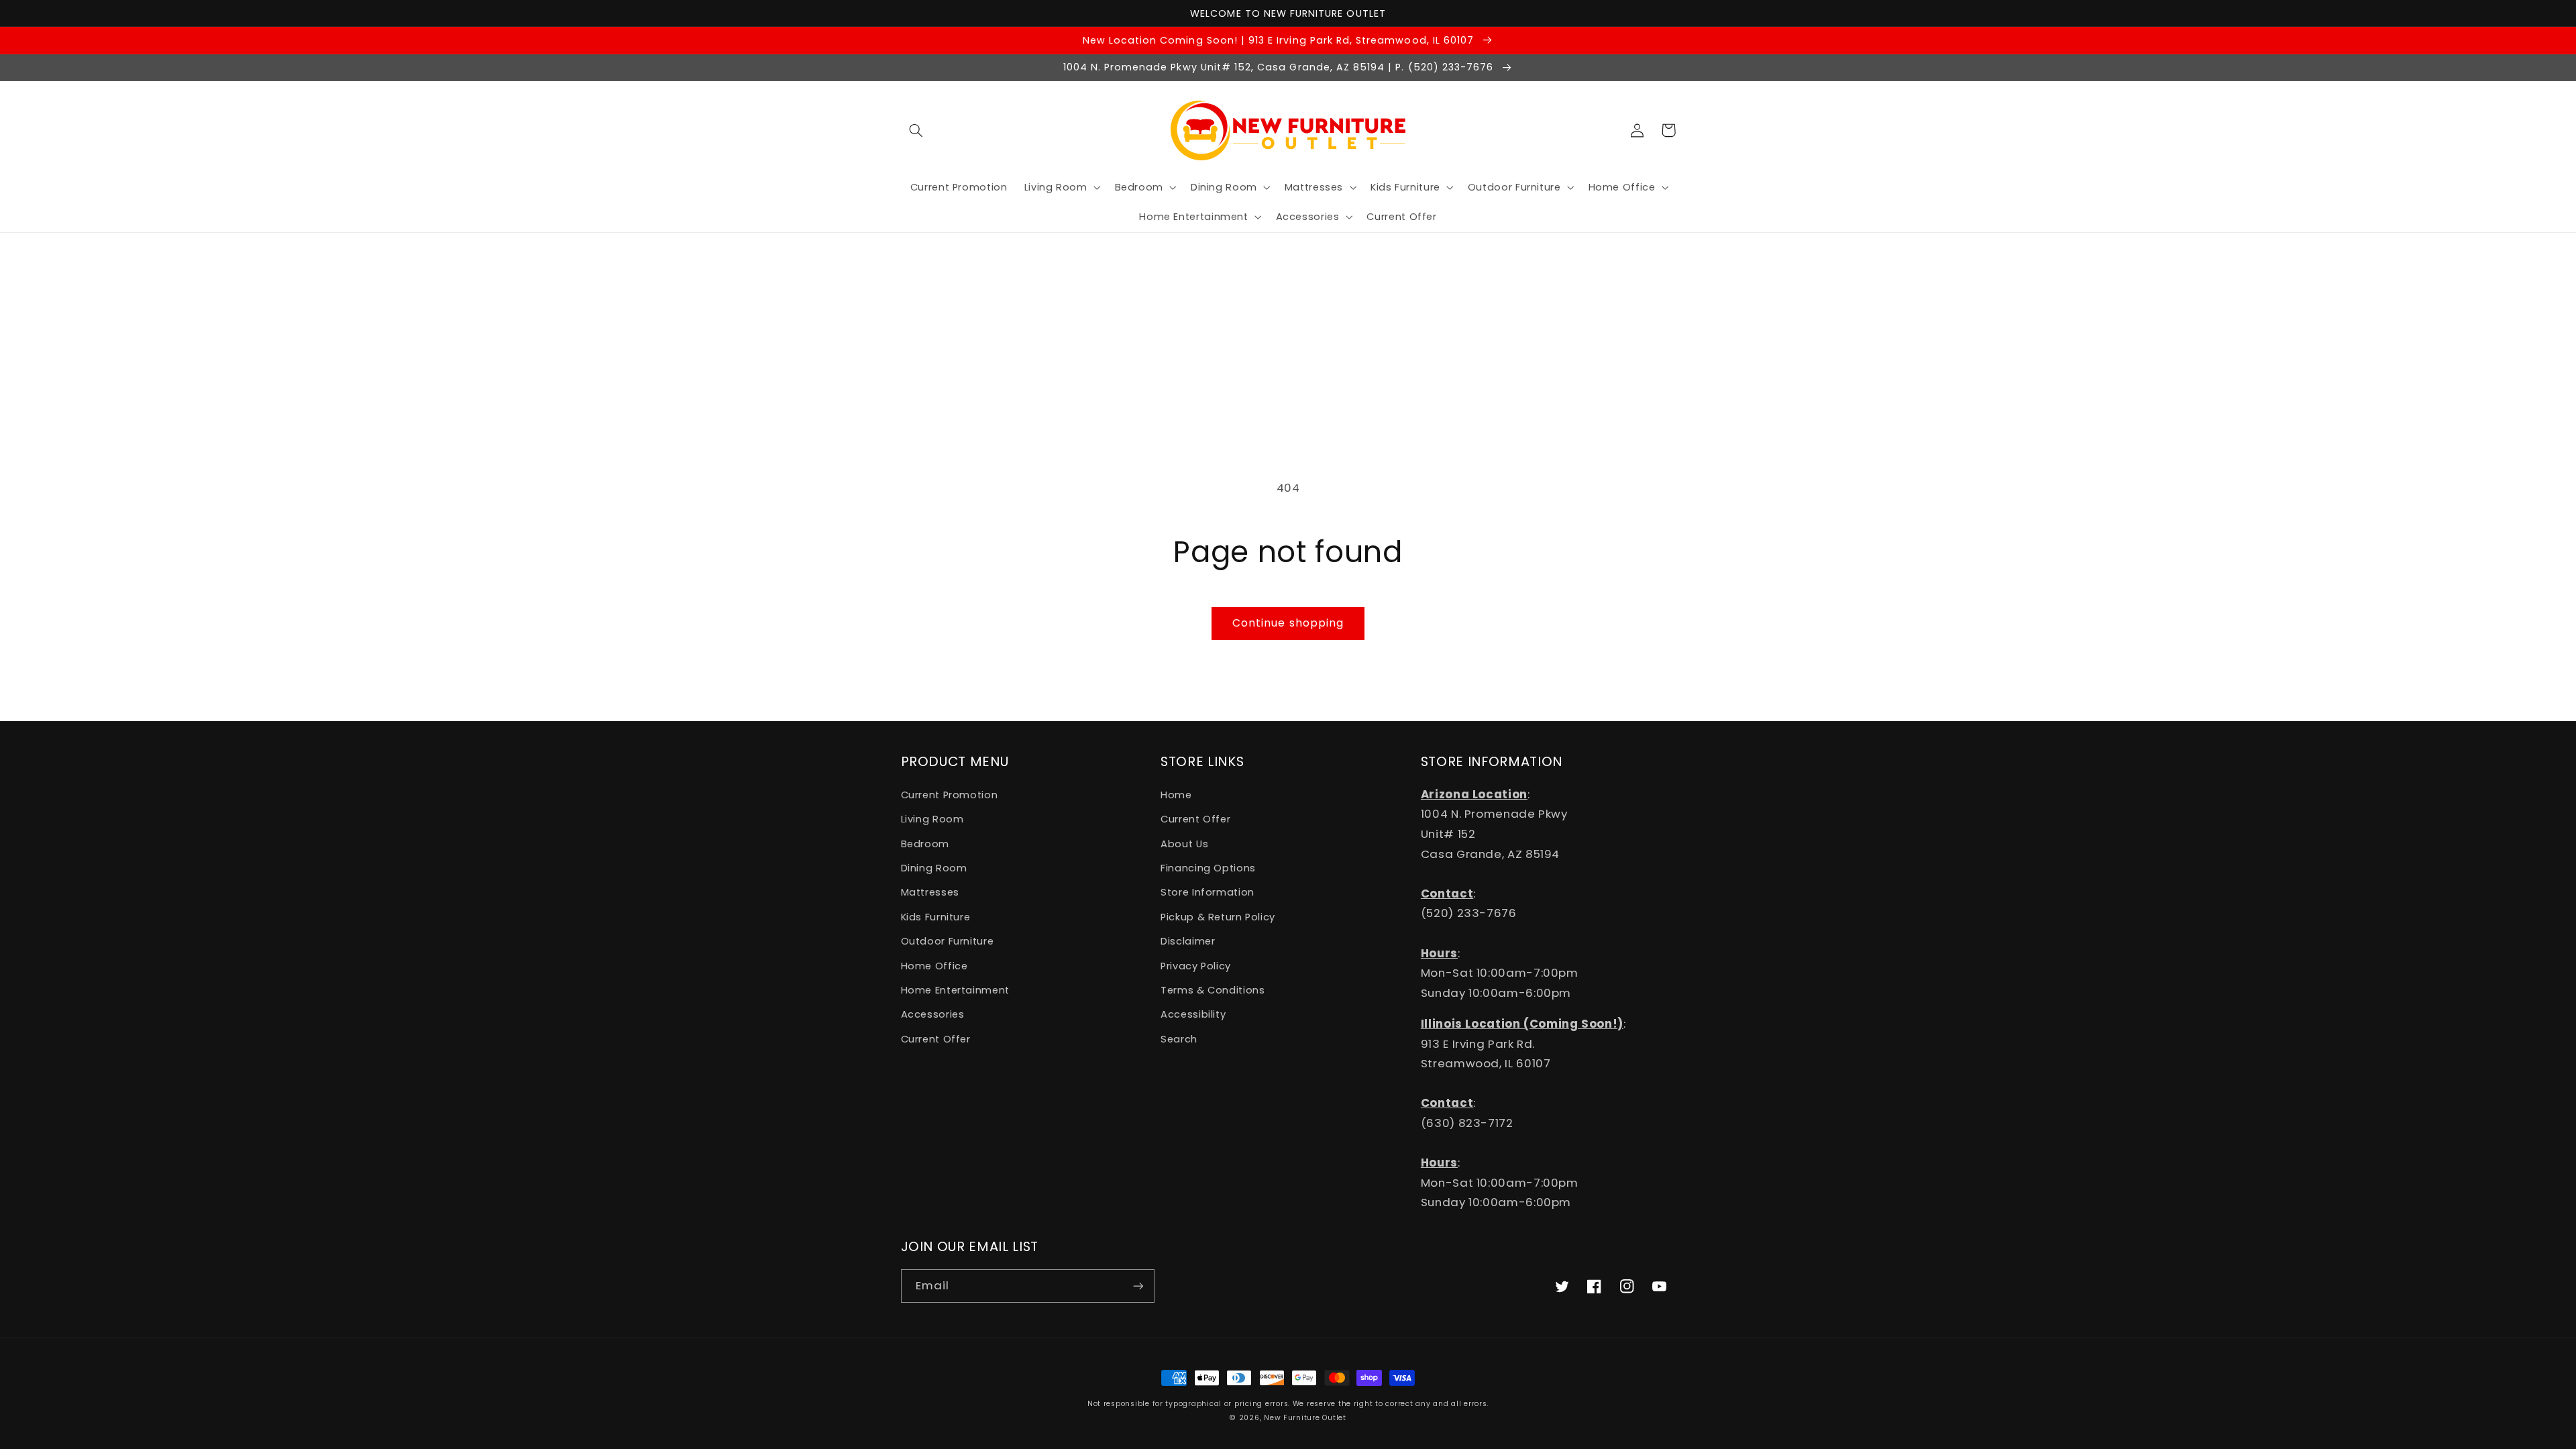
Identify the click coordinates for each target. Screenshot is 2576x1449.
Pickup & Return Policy (1218, 917)
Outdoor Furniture (948, 941)
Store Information (1207, 892)
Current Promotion (950, 795)
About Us (1184, 844)
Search (1179, 1039)
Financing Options (1208, 868)
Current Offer (936, 1039)
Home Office (934, 966)
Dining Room (934, 868)
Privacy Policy (1196, 966)
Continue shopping (1288, 623)
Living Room (932, 819)
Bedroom (925, 844)
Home (1176, 795)
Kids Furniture (936, 917)
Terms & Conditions (1213, 990)
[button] (916, 130)
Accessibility (1193, 1014)
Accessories (933, 1014)
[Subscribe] (1138, 1286)
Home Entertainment (955, 990)
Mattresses (930, 892)
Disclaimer (1188, 941)
